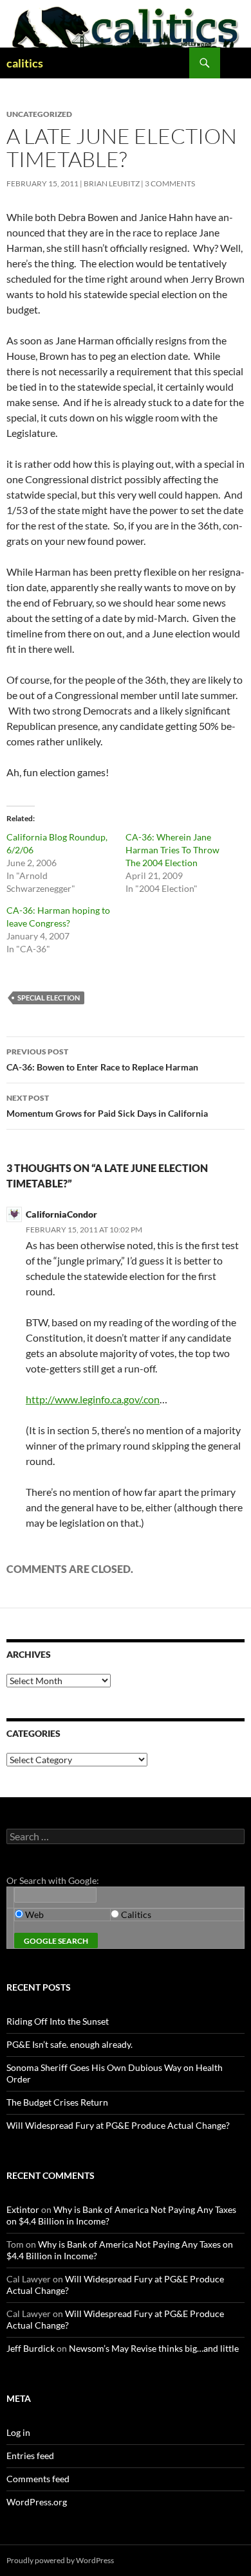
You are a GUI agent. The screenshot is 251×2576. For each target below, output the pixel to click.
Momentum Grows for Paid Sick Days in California (107, 1106)
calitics (25, 63)
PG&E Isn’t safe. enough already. (70, 2044)
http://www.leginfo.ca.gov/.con (93, 1399)
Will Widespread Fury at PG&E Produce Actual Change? (118, 2125)
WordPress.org (37, 2502)
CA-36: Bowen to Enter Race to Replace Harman (102, 1060)
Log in (18, 2432)
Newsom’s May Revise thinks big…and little (154, 2348)
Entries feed (30, 2456)
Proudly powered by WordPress (60, 2560)
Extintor (23, 2209)
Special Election (49, 998)
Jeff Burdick (31, 2348)
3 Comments (170, 183)
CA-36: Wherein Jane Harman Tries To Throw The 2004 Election (172, 850)
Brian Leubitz (112, 183)
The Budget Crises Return (57, 2102)
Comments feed (38, 2479)
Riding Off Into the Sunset (58, 2021)
